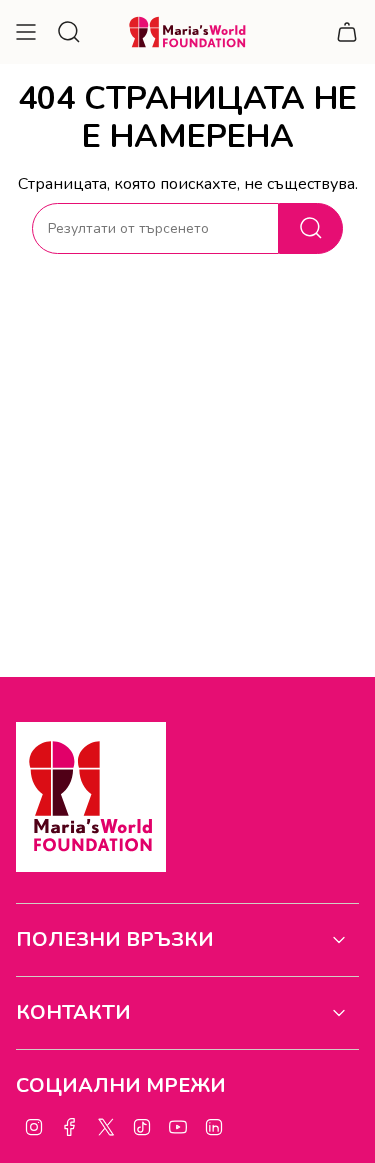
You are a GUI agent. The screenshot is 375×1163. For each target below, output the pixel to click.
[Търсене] (311, 228)
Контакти (73, 1012)
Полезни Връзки (115, 939)
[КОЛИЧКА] (347, 32)
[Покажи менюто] (26, 32)
